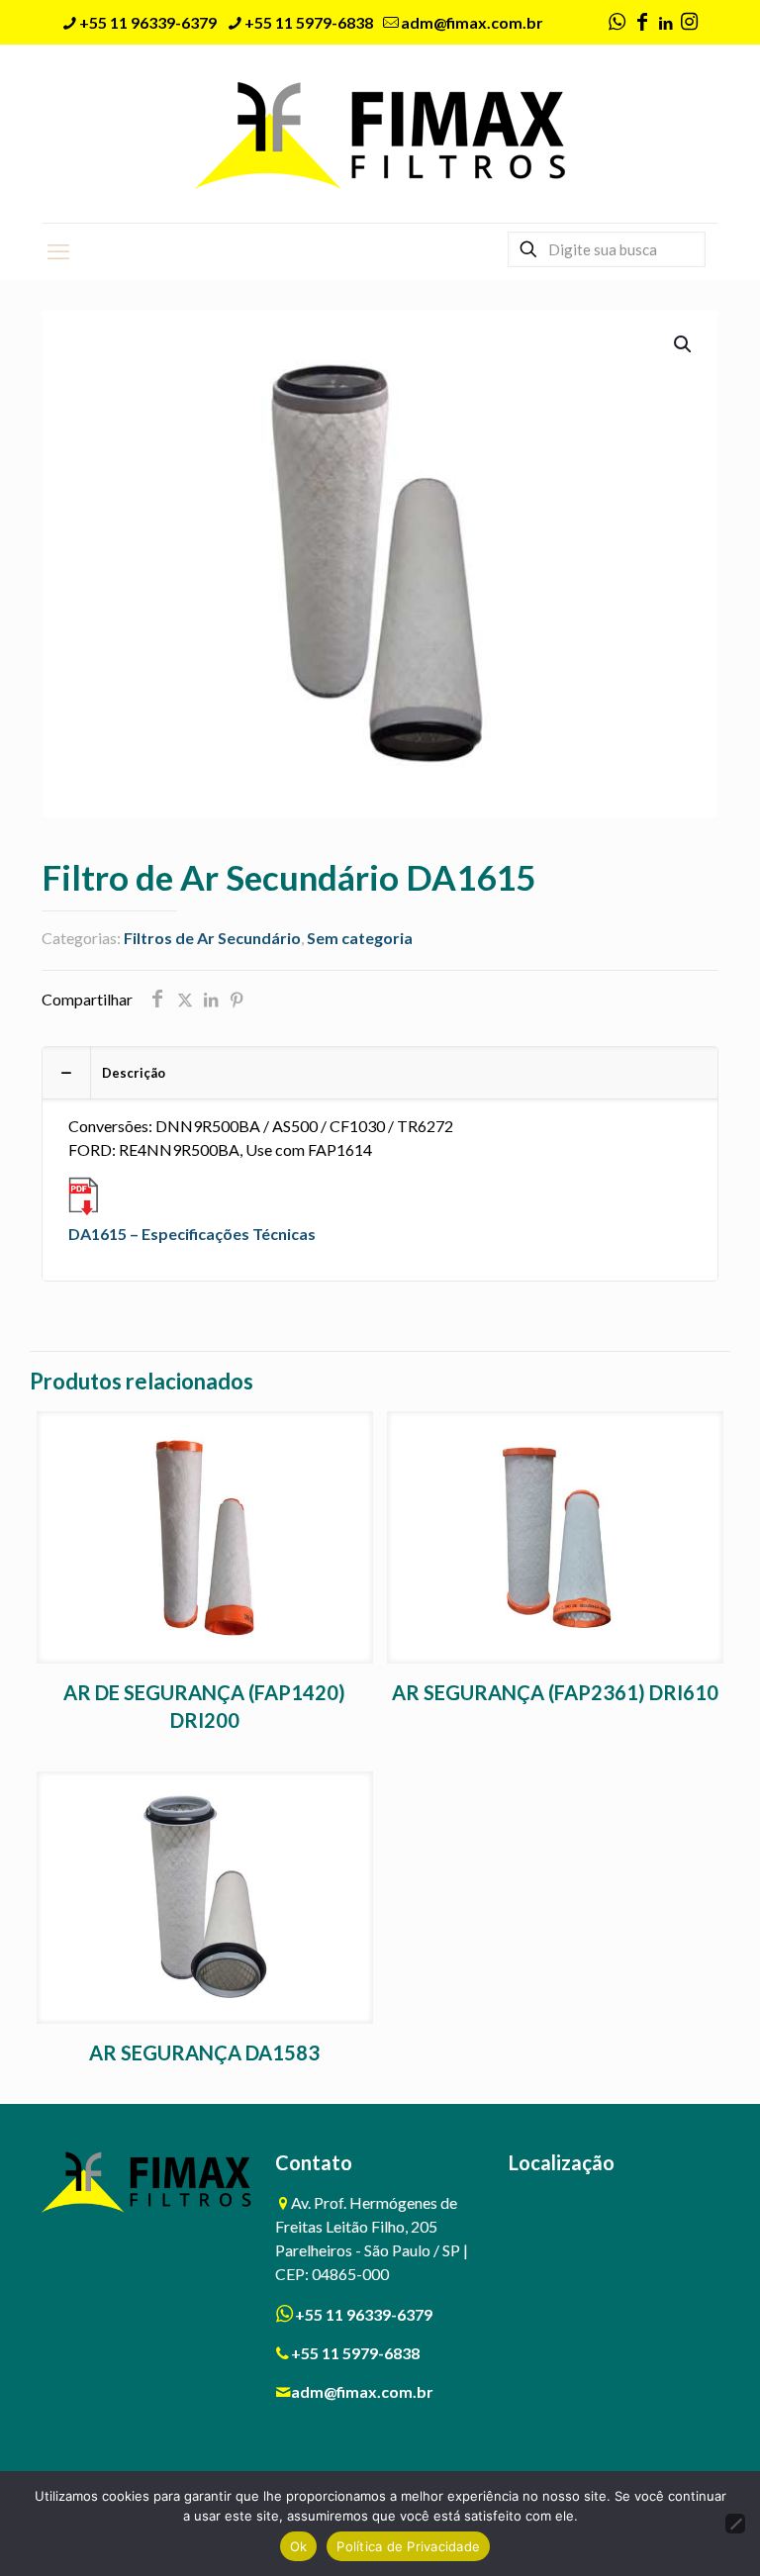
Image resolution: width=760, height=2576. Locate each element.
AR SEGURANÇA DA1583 (204, 2052)
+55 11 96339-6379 (148, 22)
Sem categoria (360, 938)
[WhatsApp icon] (617, 23)
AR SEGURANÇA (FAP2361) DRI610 (555, 1692)
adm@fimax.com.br (472, 22)
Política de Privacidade (408, 2546)
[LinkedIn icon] (665, 23)
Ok (299, 2546)
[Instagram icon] (689, 23)
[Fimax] (380, 134)
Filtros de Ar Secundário (212, 938)
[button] (684, 344)
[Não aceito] (735, 2524)
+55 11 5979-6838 (309, 22)
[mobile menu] (58, 251)
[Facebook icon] (642, 23)
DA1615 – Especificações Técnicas (192, 1234)
